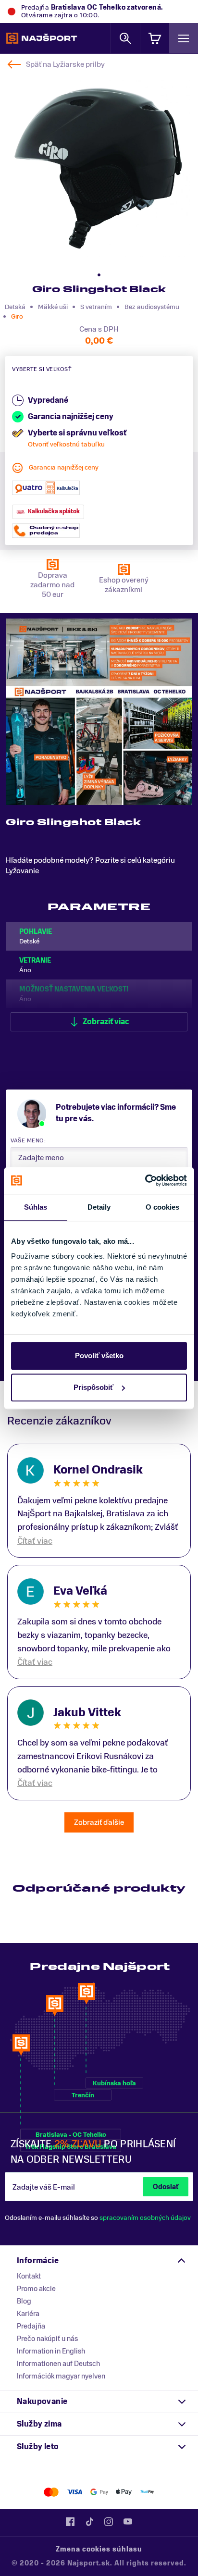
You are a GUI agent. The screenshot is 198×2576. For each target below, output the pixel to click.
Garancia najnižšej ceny (64, 467)
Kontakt (29, 2276)
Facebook (70, 2522)
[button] (99, 275)
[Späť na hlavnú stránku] (42, 38)
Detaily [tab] (99, 1207)
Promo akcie (36, 2289)
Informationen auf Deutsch (58, 2364)
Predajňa (31, 2326)
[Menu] (184, 38)
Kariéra (28, 2314)
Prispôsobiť (93, 1387)
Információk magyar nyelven (61, 2376)
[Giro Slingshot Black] (98, 168)
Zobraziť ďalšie (99, 1822)
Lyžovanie (22, 871)
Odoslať (166, 2187)
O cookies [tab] (163, 1207)
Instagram (109, 2522)
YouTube (128, 2522)
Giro (17, 316)
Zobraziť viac (106, 1022)
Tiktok (89, 2522)
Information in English (51, 2351)
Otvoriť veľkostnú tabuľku (66, 444)
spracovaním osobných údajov (145, 2218)
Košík (155, 38)
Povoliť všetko (99, 1356)
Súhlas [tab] (36, 1207)
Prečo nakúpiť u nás (47, 2339)
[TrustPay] (147, 2492)
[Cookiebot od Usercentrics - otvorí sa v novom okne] (145, 1180)
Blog (24, 2301)
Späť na (65, 64)
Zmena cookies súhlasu (99, 2549)
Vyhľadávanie (125, 38)
